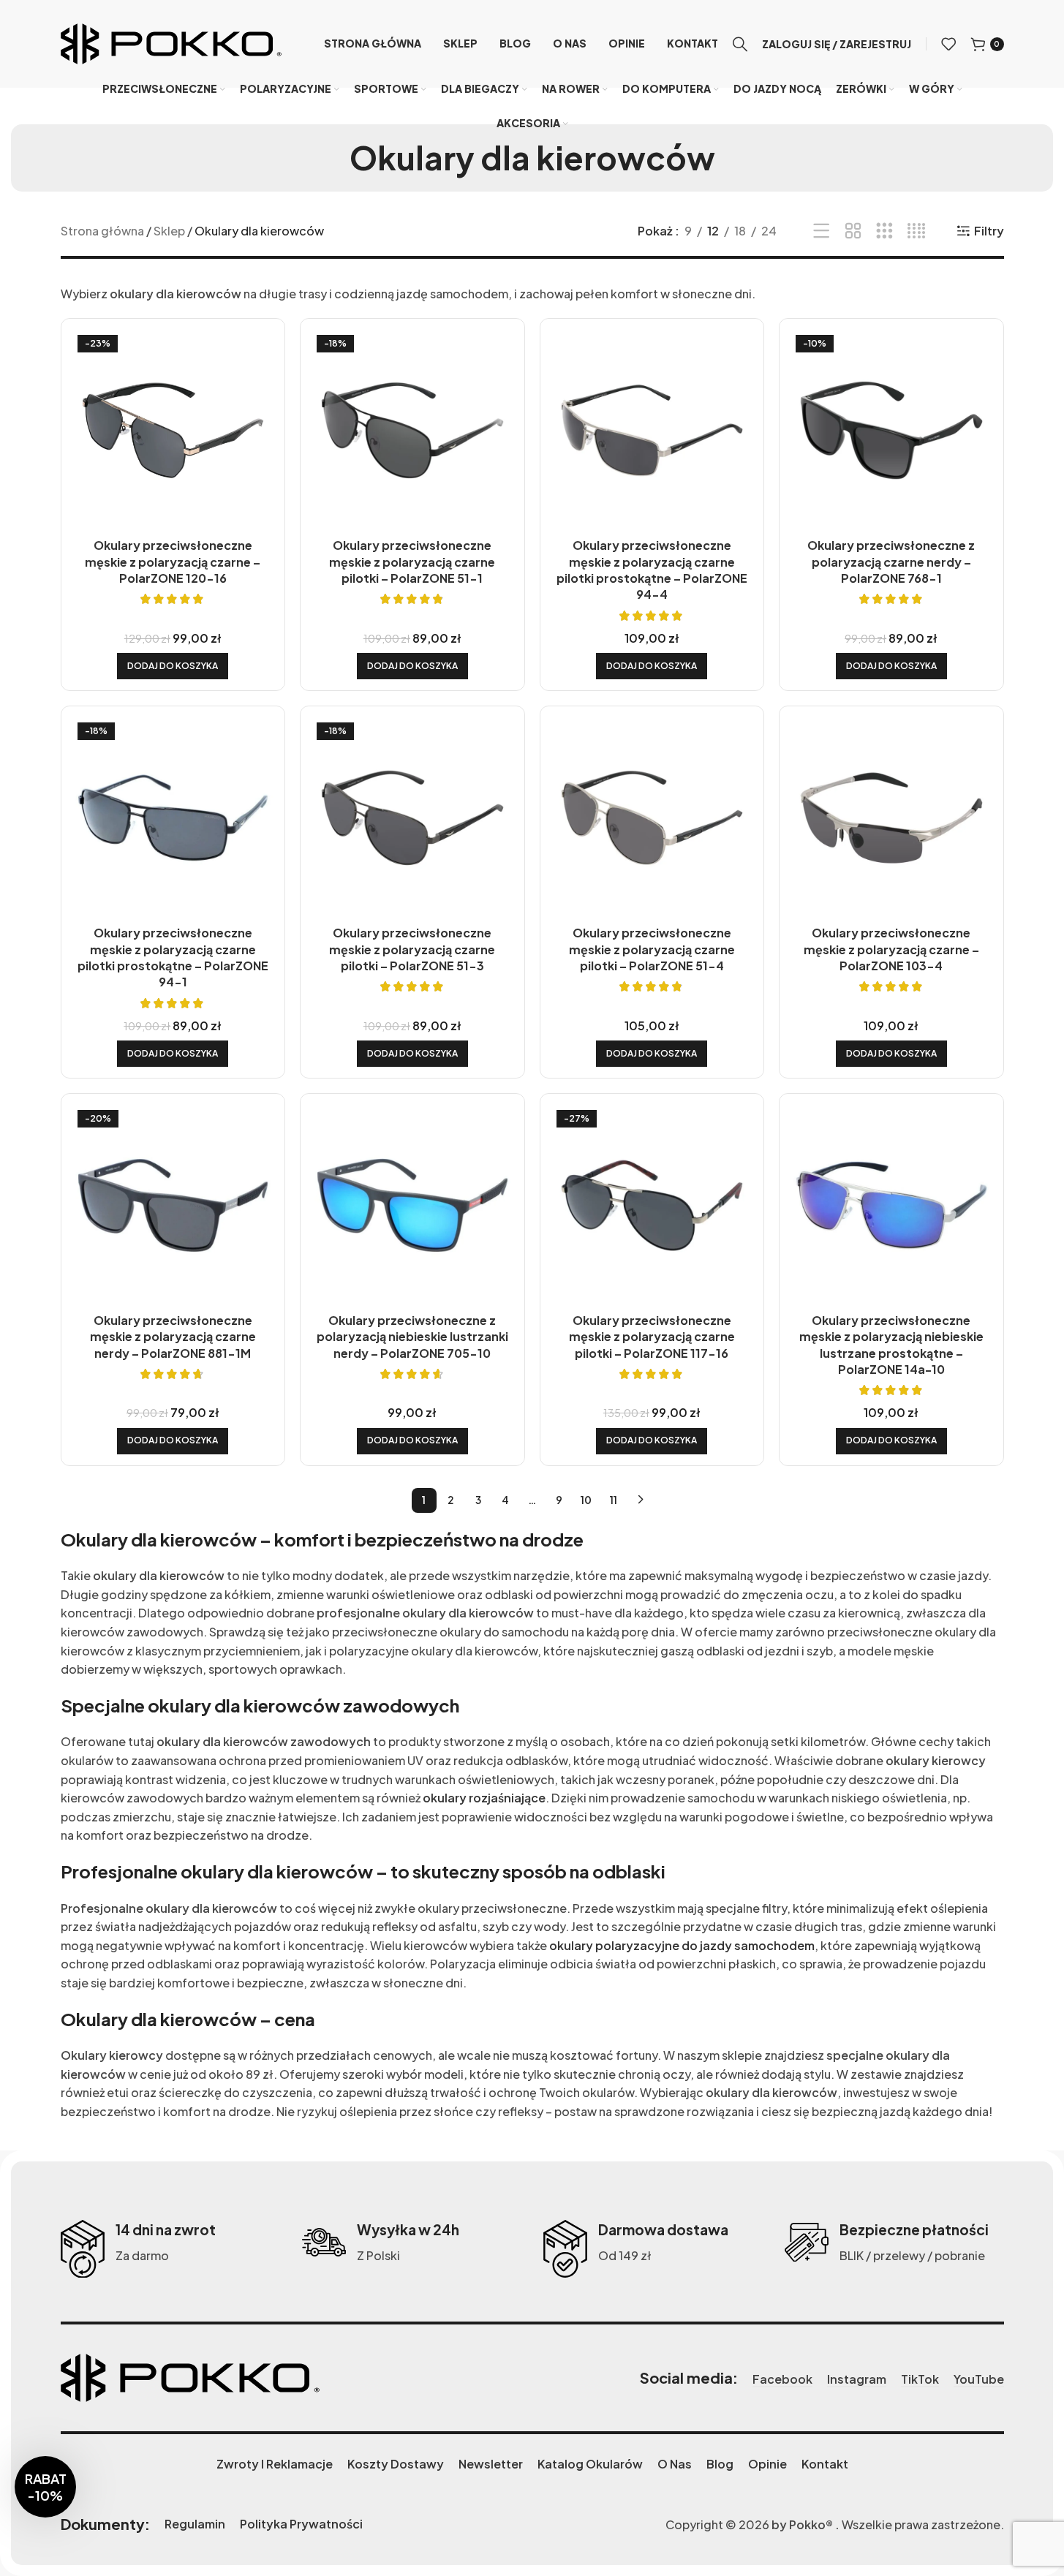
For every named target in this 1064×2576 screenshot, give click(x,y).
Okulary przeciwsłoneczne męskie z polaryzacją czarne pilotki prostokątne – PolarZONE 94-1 (173, 957)
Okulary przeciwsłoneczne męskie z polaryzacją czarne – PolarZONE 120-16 (173, 562)
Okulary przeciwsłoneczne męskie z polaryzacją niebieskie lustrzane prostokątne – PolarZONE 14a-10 (891, 1345)
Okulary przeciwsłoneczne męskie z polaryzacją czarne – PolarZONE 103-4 (891, 949)
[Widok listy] (822, 231)
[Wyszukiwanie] (740, 44)
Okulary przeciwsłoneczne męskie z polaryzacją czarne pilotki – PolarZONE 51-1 (412, 562)
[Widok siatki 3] (884, 231)
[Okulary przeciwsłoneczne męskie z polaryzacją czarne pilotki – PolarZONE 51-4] (652, 818)
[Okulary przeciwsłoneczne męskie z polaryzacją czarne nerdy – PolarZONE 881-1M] (173, 1206)
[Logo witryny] (171, 42)
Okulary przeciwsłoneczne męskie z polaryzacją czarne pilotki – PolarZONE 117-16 (652, 1337)
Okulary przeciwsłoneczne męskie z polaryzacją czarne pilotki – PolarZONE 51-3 (412, 949)
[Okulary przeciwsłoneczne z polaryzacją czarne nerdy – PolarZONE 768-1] (891, 431)
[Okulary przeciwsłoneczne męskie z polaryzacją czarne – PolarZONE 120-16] (173, 431)
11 (614, 1500)
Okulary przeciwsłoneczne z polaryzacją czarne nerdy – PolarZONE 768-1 (891, 562)
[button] (173, 666)
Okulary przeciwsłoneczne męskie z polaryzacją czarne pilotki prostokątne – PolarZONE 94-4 (652, 570)
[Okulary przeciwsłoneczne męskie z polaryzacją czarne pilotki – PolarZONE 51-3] (412, 818)
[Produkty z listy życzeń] (948, 44)
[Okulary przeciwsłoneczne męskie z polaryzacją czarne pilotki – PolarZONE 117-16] (652, 1206)
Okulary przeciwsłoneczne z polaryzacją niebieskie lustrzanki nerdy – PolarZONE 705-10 (412, 1337)
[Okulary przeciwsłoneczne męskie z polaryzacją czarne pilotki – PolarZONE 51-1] (412, 431)
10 (586, 1500)
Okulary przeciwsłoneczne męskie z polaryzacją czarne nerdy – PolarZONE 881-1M (173, 1337)
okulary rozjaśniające (484, 1798)
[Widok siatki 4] (917, 231)
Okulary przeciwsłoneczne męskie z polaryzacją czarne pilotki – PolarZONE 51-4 (652, 949)
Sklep (169, 231)
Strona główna (102, 231)
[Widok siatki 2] (853, 231)
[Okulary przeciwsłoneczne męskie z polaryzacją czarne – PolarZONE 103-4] (891, 818)
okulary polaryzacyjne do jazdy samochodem (682, 1945)
